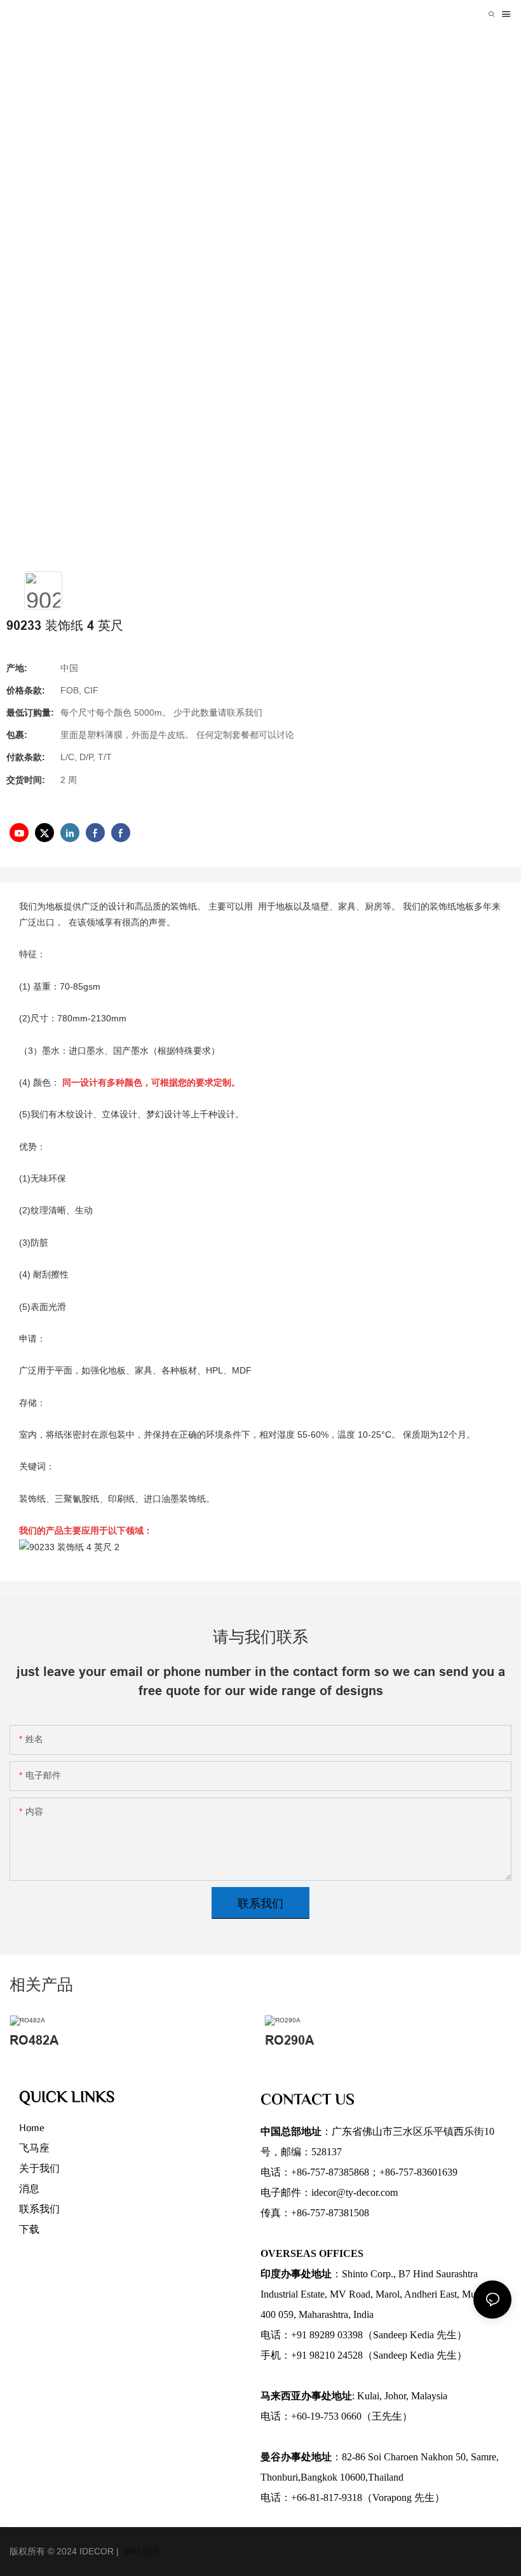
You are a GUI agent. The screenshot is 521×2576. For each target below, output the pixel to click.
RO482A (34, 2040)
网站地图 (140, 2551)
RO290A (289, 2040)
